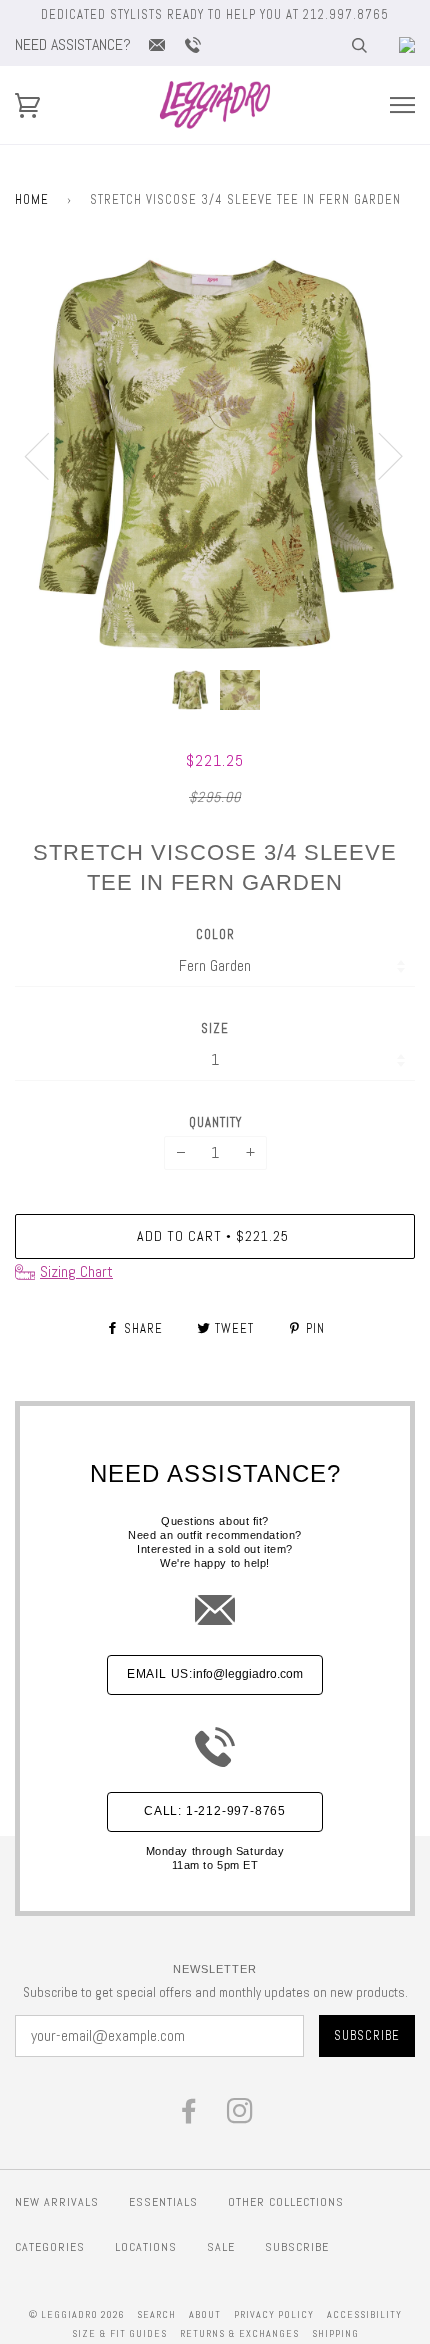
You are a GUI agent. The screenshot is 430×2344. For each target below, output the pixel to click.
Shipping (335, 2333)
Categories (50, 2247)
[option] (215, 455)
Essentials (163, 2202)
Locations (146, 2247)
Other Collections (286, 2202)
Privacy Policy (274, 2314)
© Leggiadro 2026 (76, 2314)
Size (215, 1028)
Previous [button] (49, 455)
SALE (221, 2247)
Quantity (215, 1122)
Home (32, 199)
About (205, 2314)
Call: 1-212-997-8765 (215, 1811)
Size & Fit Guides (119, 2333)
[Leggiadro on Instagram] (240, 2116)
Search (156, 2314)
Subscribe (297, 2247)
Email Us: (215, 1674)
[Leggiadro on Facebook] (189, 2116)
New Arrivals (57, 2202)
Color (215, 934)
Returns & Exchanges (239, 2333)
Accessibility (364, 2314)
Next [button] (378, 455)
